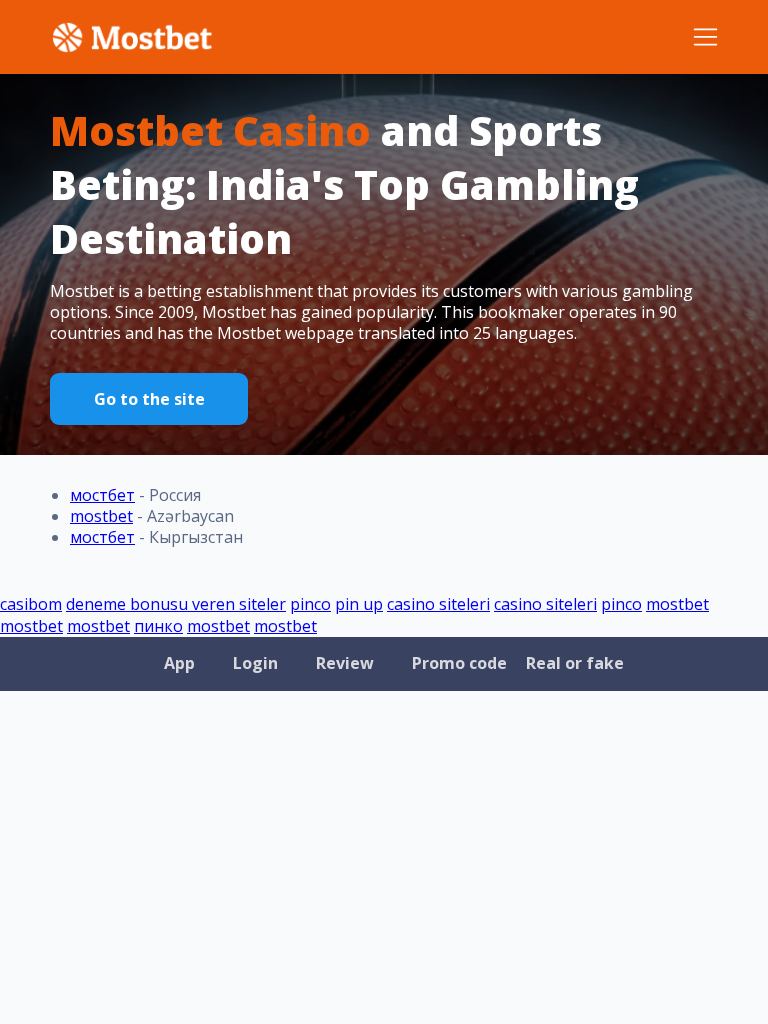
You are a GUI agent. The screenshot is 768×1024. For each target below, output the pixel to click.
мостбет (102, 495)
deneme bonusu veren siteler (176, 604)
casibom (31, 604)
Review (345, 663)
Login (255, 663)
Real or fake (575, 663)
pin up (359, 604)
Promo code (459, 663)
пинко (158, 626)
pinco (310, 604)
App (179, 663)
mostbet (101, 516)
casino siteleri (438, 604)
